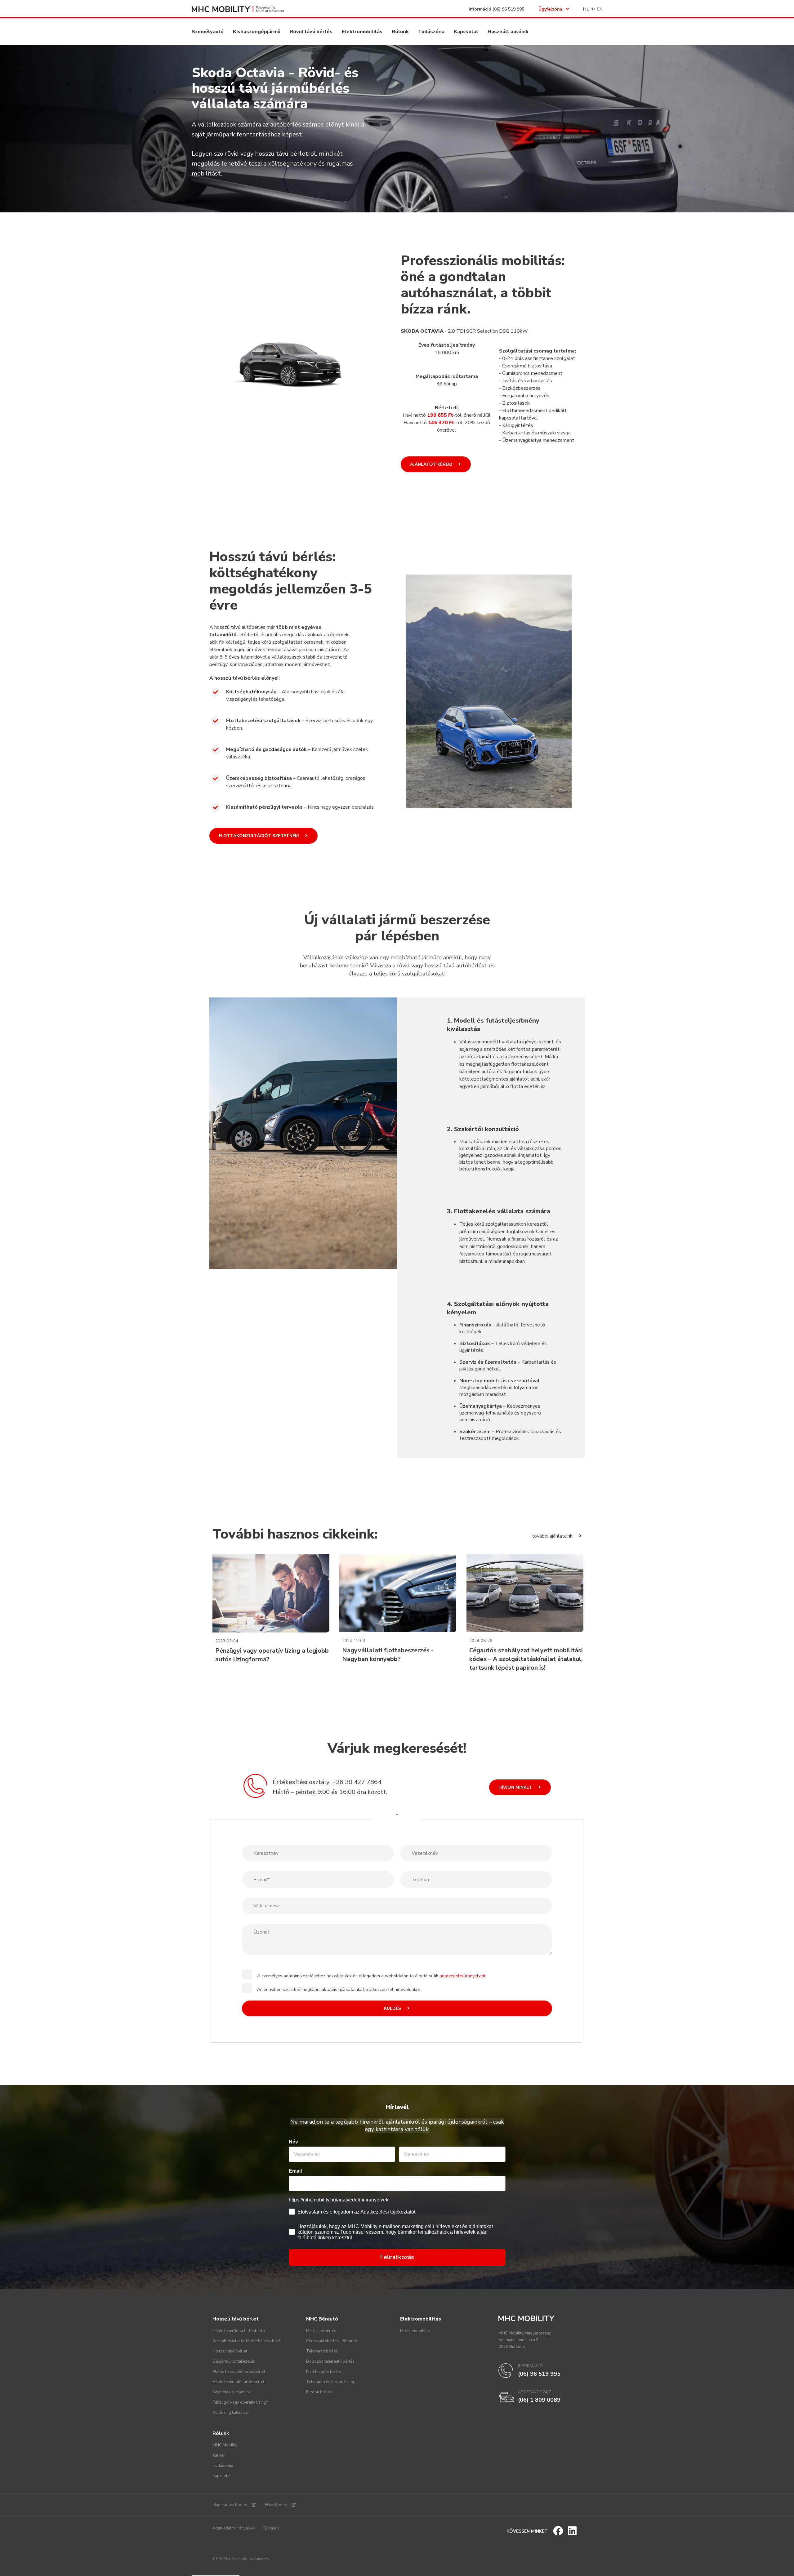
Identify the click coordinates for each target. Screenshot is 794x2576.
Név (293, 2142)
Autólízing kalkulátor (231, 2413)
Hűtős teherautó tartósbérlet (238, 2382)
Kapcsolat (466, 32)
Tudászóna (431, 32)
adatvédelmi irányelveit (462, 1976)
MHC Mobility (225, 2445)
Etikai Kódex (276, 2505)
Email (295, 2171)
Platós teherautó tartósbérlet (239, 2372)
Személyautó (208, 32)
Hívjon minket (516, 1787)
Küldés (393, 2008)
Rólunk (400, 32)
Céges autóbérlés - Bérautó (332, 2341)
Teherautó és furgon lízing (330, 2382)
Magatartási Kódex (230, 2505)
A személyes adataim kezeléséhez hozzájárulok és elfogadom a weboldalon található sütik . (372, 1976)
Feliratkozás (397, 2257)
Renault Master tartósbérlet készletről (247, 2341)
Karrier (219, 2455)
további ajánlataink (553, 1536)
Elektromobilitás (362, 32)
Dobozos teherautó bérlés (330, 2361)
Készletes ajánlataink (232, 2392)
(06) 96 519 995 (508, 9)
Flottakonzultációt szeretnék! (259, 836)
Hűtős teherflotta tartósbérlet (239, 2331)
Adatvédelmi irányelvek (234, 2528)
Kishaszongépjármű (257, 32)
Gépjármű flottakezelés (234, 2361)
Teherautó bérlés (322, 2351)
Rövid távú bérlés (311, 32)
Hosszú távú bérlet (230, 2351)
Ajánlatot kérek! (432, 464)
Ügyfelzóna (550, 9)
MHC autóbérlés (321, 2331)
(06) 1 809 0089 (539, 2400)
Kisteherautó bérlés (324, 2372)
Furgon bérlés (319, 2392)
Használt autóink (508, 32)
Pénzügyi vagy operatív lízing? (240, 2402)
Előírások (271, 2528)
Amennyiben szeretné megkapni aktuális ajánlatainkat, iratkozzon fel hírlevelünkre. (339, 1990)
